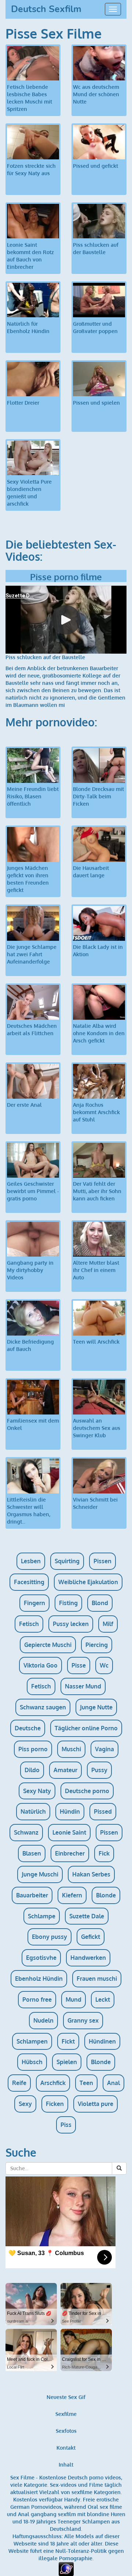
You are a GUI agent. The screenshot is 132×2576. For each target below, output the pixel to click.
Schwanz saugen (43, 1707)
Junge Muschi (40, 1874)
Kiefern (72, 1895)
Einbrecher (70, 1853)
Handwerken (88, 1958)
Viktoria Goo (41, 1665)
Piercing (97, 1645)
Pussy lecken (71, 1624)
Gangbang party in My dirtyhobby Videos (30, 1270)
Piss (66, 2125)
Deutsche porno (87, 1791)
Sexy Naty (37, 1791)
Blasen (32, 1853)
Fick (104, 1853)
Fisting (68, 1603)
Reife (19, 2083)
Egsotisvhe (41, 1958)
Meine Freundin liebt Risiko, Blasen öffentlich (33, 796)
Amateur (65, 1770)
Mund (74, 1999)
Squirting (67, 1561)
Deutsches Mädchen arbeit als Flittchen (32, 1029)
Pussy (99, 1770)
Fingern (34, 1603)
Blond (100, 1603)
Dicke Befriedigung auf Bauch (30, 1345)
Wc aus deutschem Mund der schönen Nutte (96, 94)
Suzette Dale (87, 1916)
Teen (86, 2083)
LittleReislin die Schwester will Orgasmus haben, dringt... (29, 1511)
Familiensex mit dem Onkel (33, 1424)
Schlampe (42, 1916)
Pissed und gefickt (96, 166)
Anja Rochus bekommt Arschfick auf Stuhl (96, 1112)
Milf (108, 1624)
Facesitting (29, 1582)
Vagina (104, 1749)
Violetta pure (96, 2104)
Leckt (103, 1999)
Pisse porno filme (66, 577)
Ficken (55, 2104)
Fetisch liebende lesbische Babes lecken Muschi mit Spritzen (30, 98)
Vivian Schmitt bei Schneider (95, 1503)
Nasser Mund (83, 1686)
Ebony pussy (49, 1937)
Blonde (106, 1895)
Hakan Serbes (91, 1874)
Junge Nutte (96, 1707)
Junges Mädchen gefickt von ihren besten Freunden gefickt (28, 879)
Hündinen (102, 2041)
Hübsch (32, 2062)
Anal (113, 2083)
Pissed (103, 1811)
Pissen (102, 1561)
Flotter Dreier (23, 403)
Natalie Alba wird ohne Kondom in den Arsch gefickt (99, 1033)
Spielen (67, 2062)
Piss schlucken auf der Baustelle (96, 248)
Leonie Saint (69, 1832)
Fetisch (29, 1624)
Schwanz (26, 1832)
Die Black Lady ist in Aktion (98, 951)
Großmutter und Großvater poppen (95, 327)
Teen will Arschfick (96, 1342)
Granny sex (83, 2020)
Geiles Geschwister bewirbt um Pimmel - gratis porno (33, 1191)
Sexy (25, 2104)
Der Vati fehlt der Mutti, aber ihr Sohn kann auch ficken (97, 1191)
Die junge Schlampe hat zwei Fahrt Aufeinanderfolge (32, 954)
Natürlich (33, 1811)
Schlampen (32, 2041)
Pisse (79, 1665)
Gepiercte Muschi (48, 1645)
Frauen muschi (97, 1979)
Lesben (31, 1561)
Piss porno (33, 1749)
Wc (104, 1665)
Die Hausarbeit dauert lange (91, 872)
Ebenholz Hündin (39, 1979)
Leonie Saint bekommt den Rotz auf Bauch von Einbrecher (30, 256)
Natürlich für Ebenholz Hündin (28, 327)
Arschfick (53, 2083)
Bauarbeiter (32, 1895)
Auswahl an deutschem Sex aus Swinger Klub (97, 1428)
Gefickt (91, 1937)
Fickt (68, 2041)
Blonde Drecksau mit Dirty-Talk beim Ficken (98, 796)
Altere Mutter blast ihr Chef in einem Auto (96, 1270)
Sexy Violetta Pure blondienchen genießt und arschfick (29, 493)
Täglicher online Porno (86, 1728)
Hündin (70, 1811)
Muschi (71, 1749)
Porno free (37, 1999)
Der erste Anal (24, 1105)
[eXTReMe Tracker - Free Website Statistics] (66, 2568)
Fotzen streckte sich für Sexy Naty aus (31, 169)
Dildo (32, 1770)
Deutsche (28, 1728)
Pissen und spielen (96, 403)
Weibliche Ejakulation (88, 1582)
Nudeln (43, 2020)
